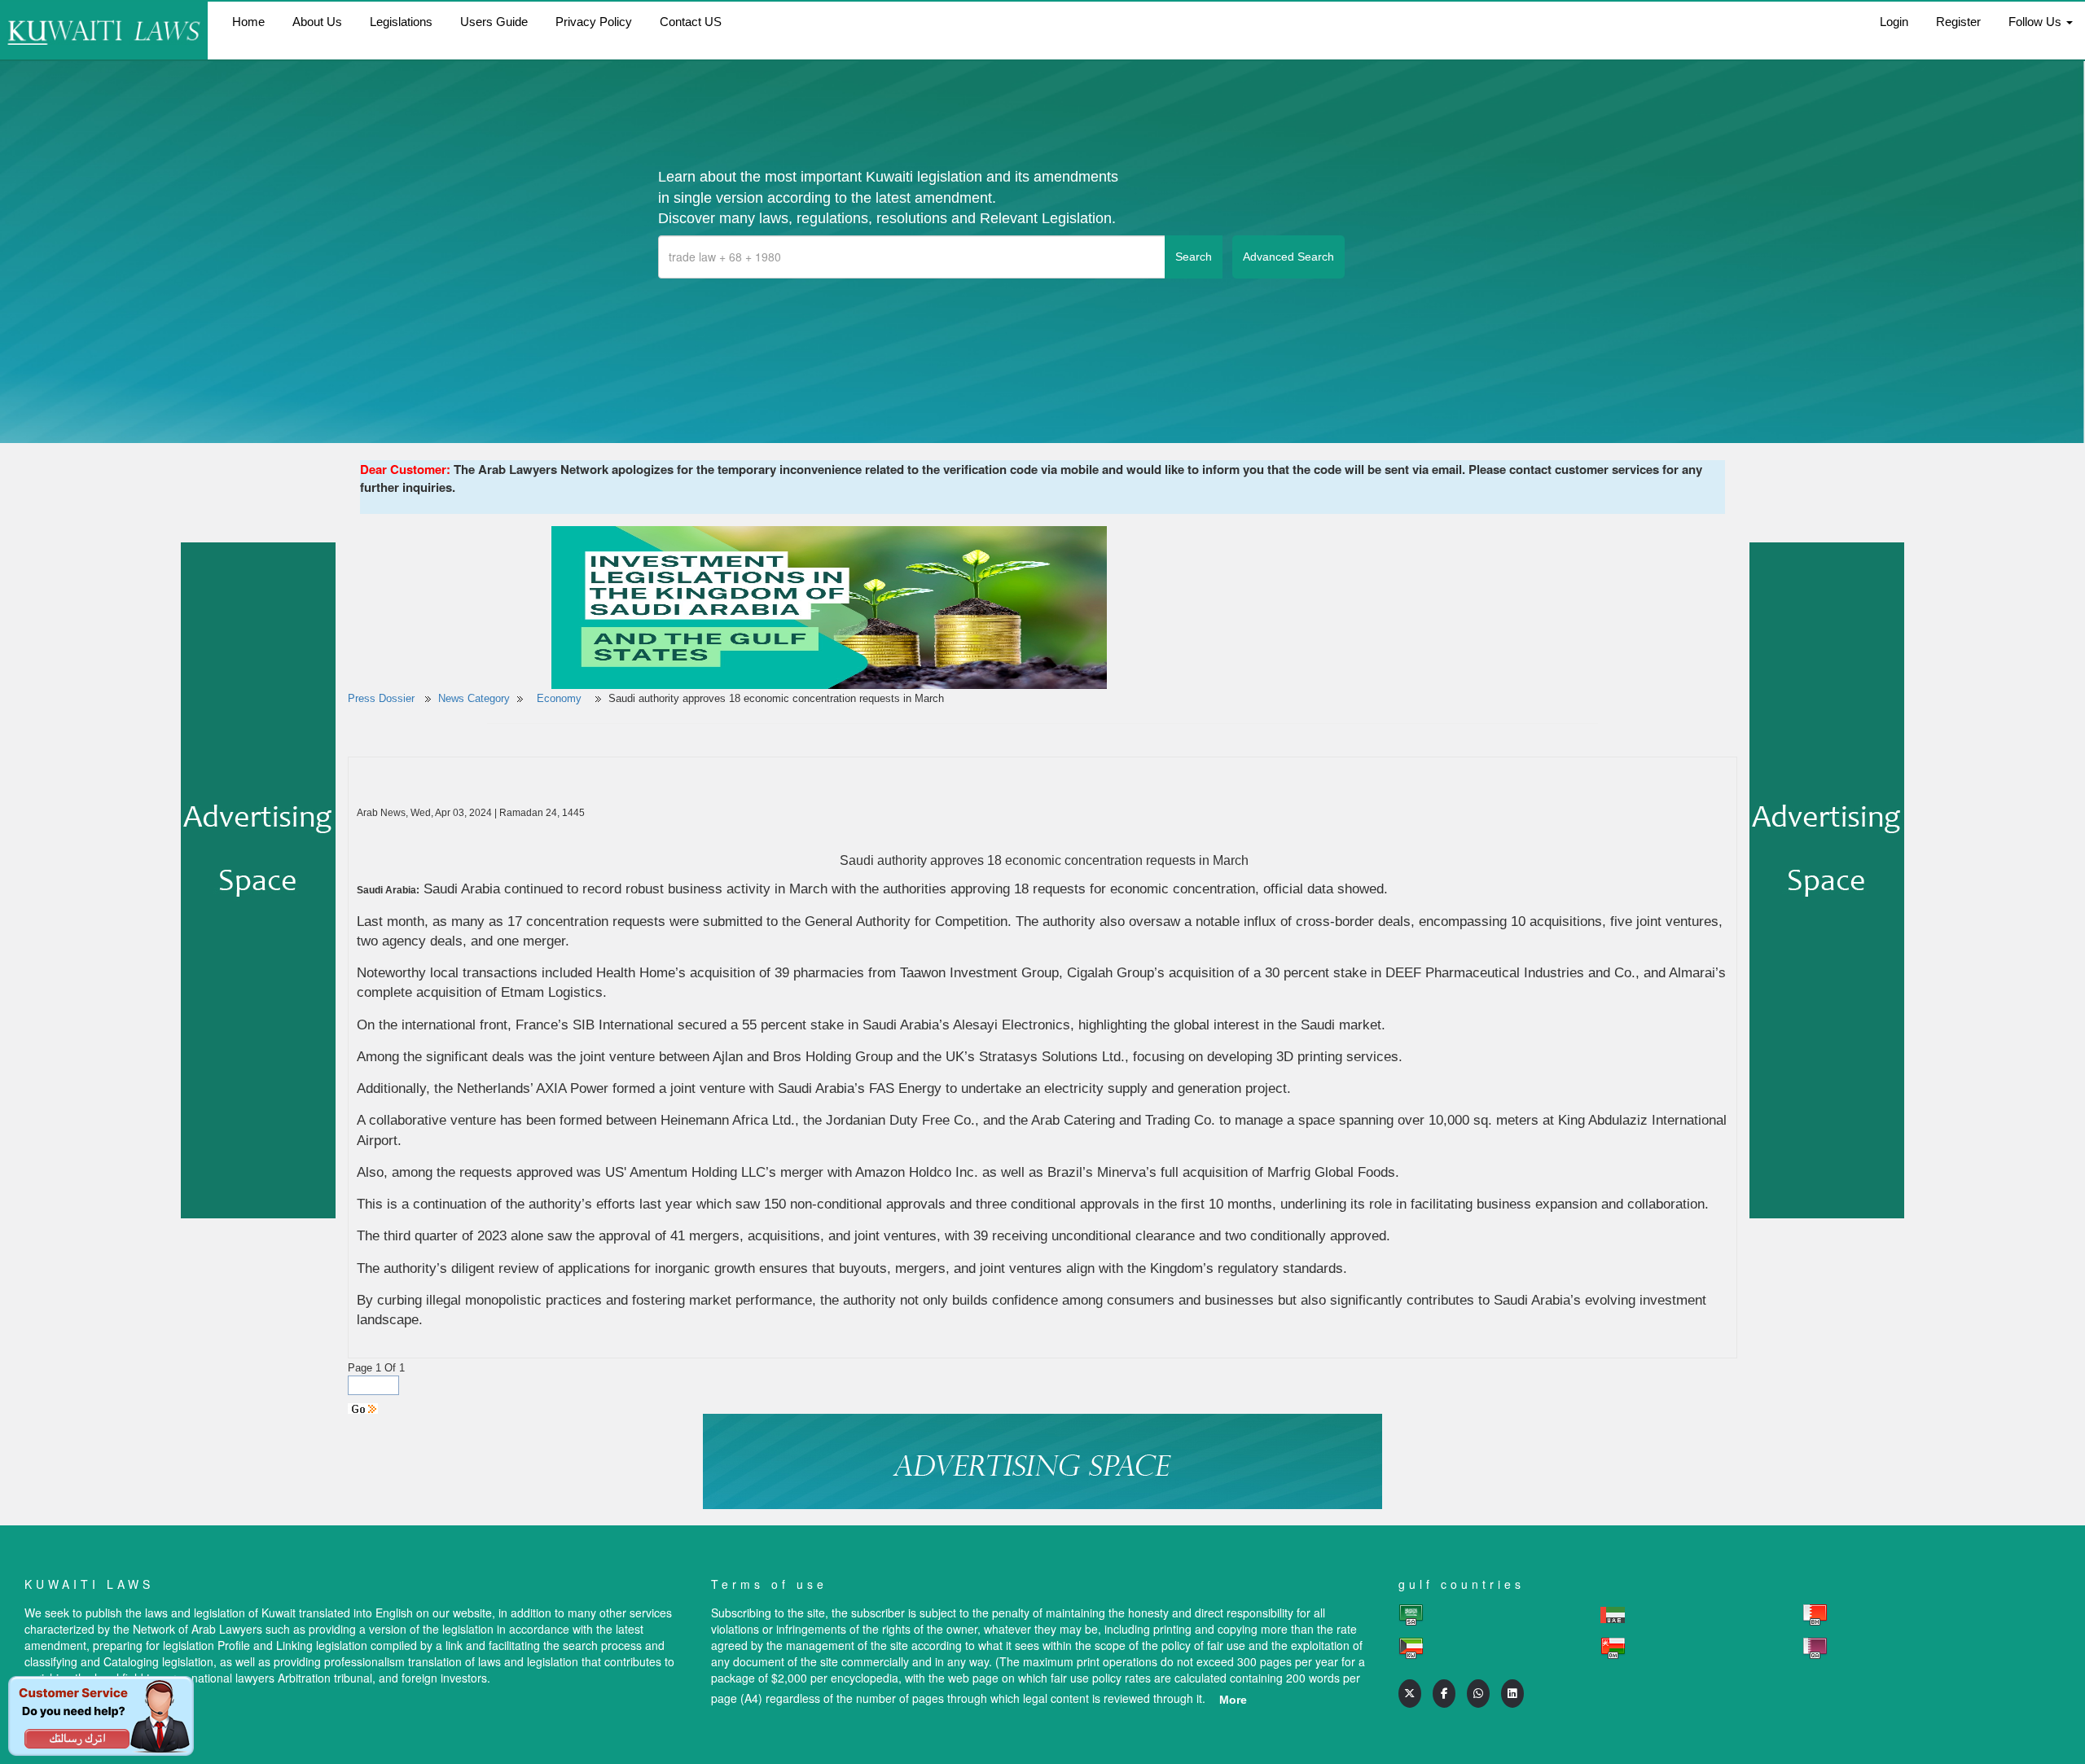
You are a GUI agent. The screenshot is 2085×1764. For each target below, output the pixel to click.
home (248, 22)
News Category (474, 698)
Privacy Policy (594, 22)
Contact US (691, 22)
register (1958, 22)
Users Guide (494, 22)
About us (317, 22)
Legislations (401, 22)
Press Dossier (381, 698)
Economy (561, 698)
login (1894, 22)
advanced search (1288, 257)
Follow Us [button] (2037, 22)
